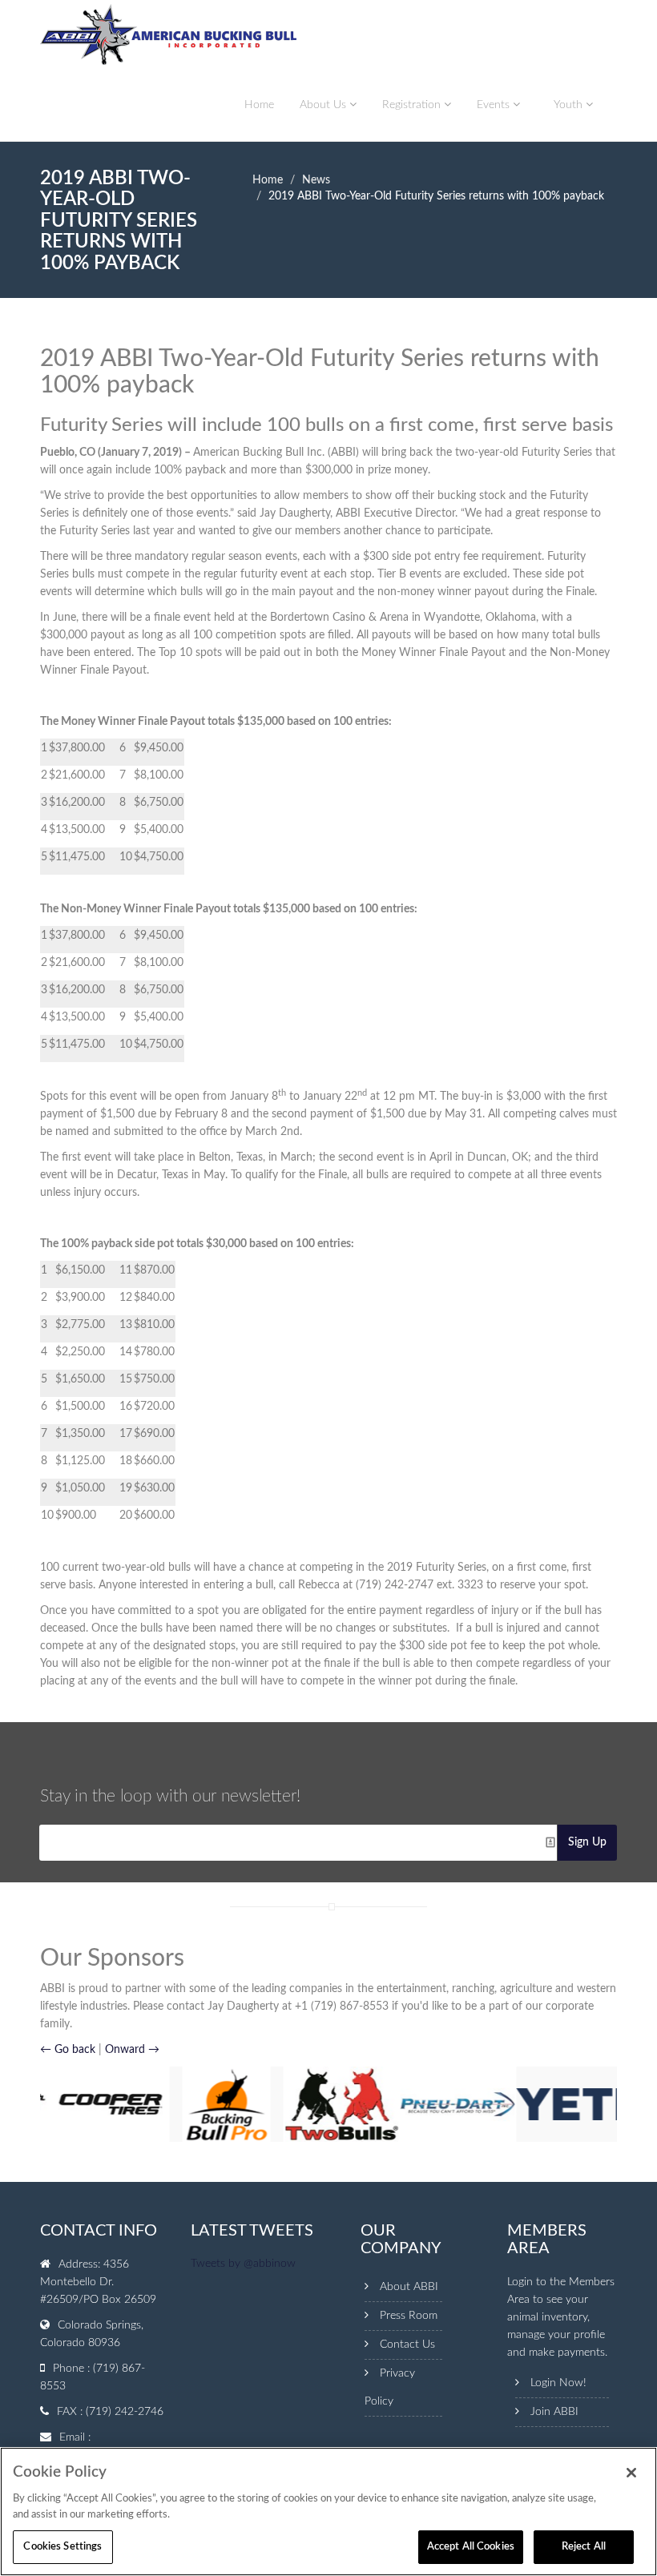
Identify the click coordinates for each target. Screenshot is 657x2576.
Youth (570, 105)
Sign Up (587, 1842)
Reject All (584, 2547)
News (316, 180)
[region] (328, 2512)
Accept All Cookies (471, 2547)
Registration (413, 105)
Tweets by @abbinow (243, 2264)
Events (495, 105)
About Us (324, 105)
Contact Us (407, 2345)
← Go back (68, 2050)
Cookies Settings (62, 2547)
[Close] (631, 2473)
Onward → (132, 2050)
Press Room (409, 2316)
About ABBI (409, 2287)
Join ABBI (554, 2412)
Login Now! (558, 2383)
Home (259, 105)
